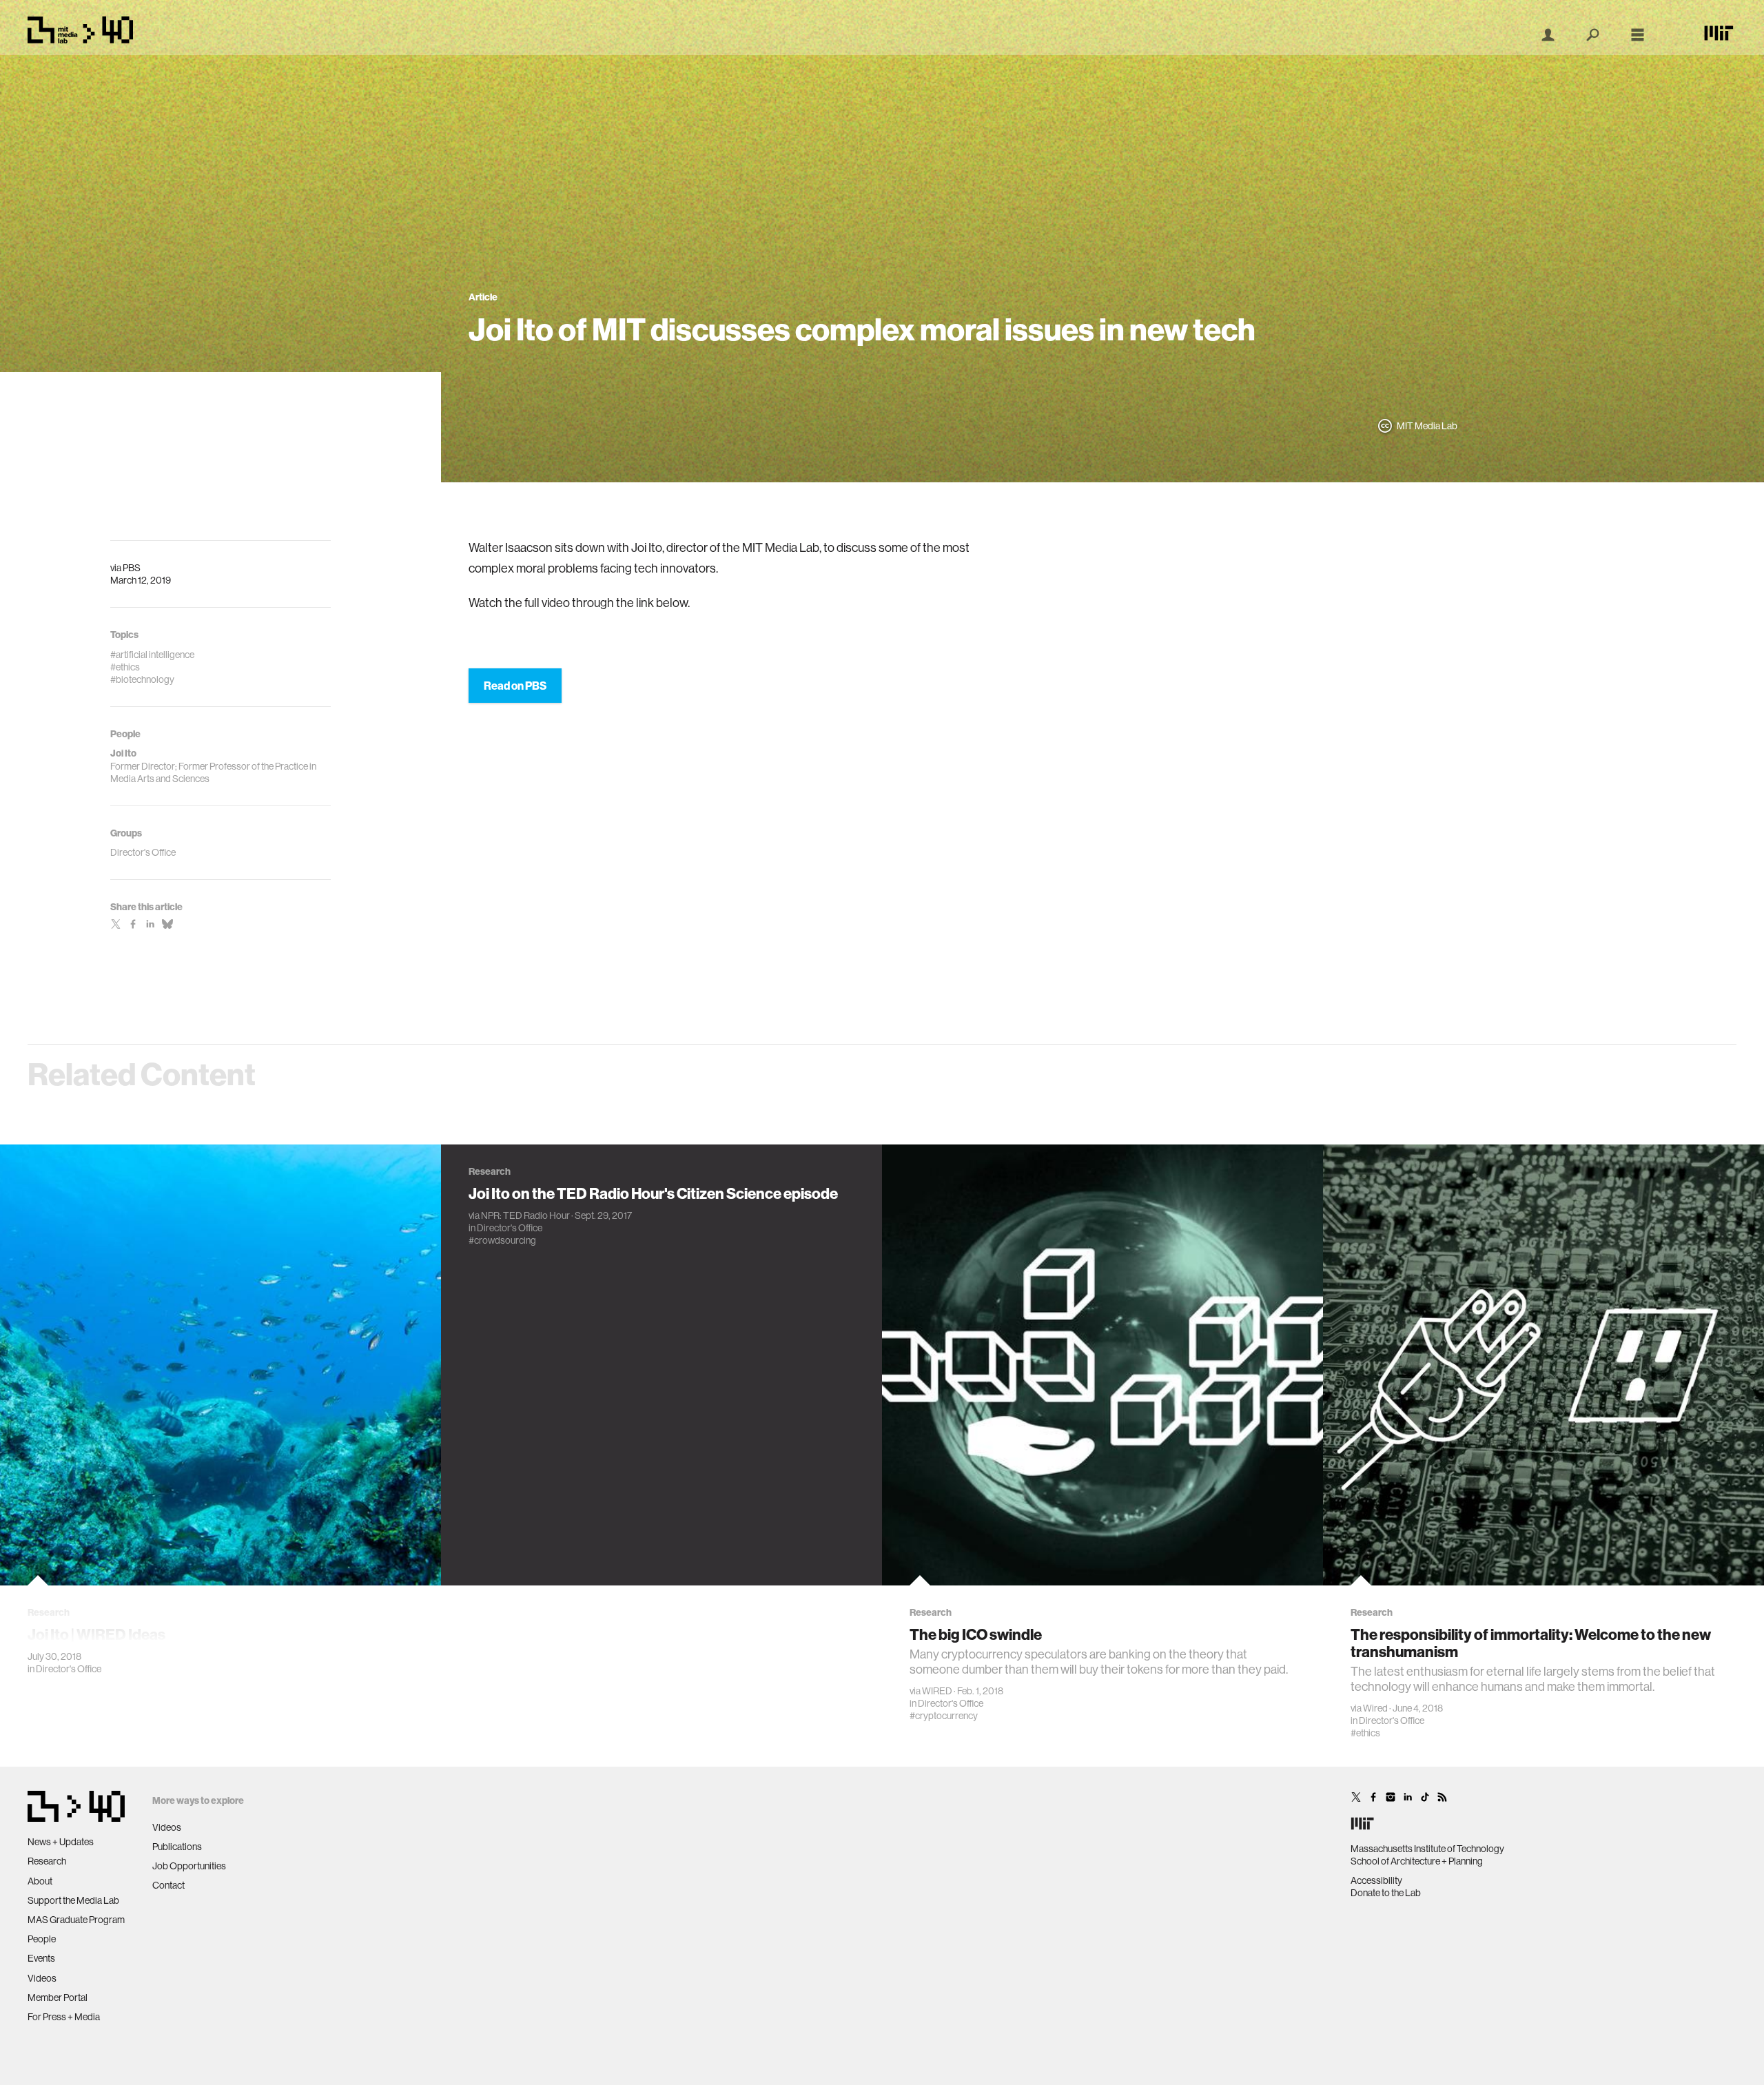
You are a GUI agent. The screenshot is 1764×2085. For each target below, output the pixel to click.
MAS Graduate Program (76, 1920)
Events (41, 1958)
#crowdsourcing (502, 1240)
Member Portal (58, 1997)
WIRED (937, 1691)
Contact (168, 1885)
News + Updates (61, 1842)
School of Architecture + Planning (1417, 1861)
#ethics (1365, 1733)
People (42, 1939)
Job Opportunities (189, 1866)
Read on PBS (515, 686)
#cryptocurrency (944, 1716)
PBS (132, 568)
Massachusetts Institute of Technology (1427, 1849)
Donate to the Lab (1386, 1893)
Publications (177, 1847)
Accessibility (1376, 1880)
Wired (1375, 1708)
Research (47, 1861)
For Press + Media (64, 2017)
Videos (42, 1978)
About (40, 1881)
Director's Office (69, 1669)
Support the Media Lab (73, 1900)
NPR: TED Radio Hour (525, 1215)
